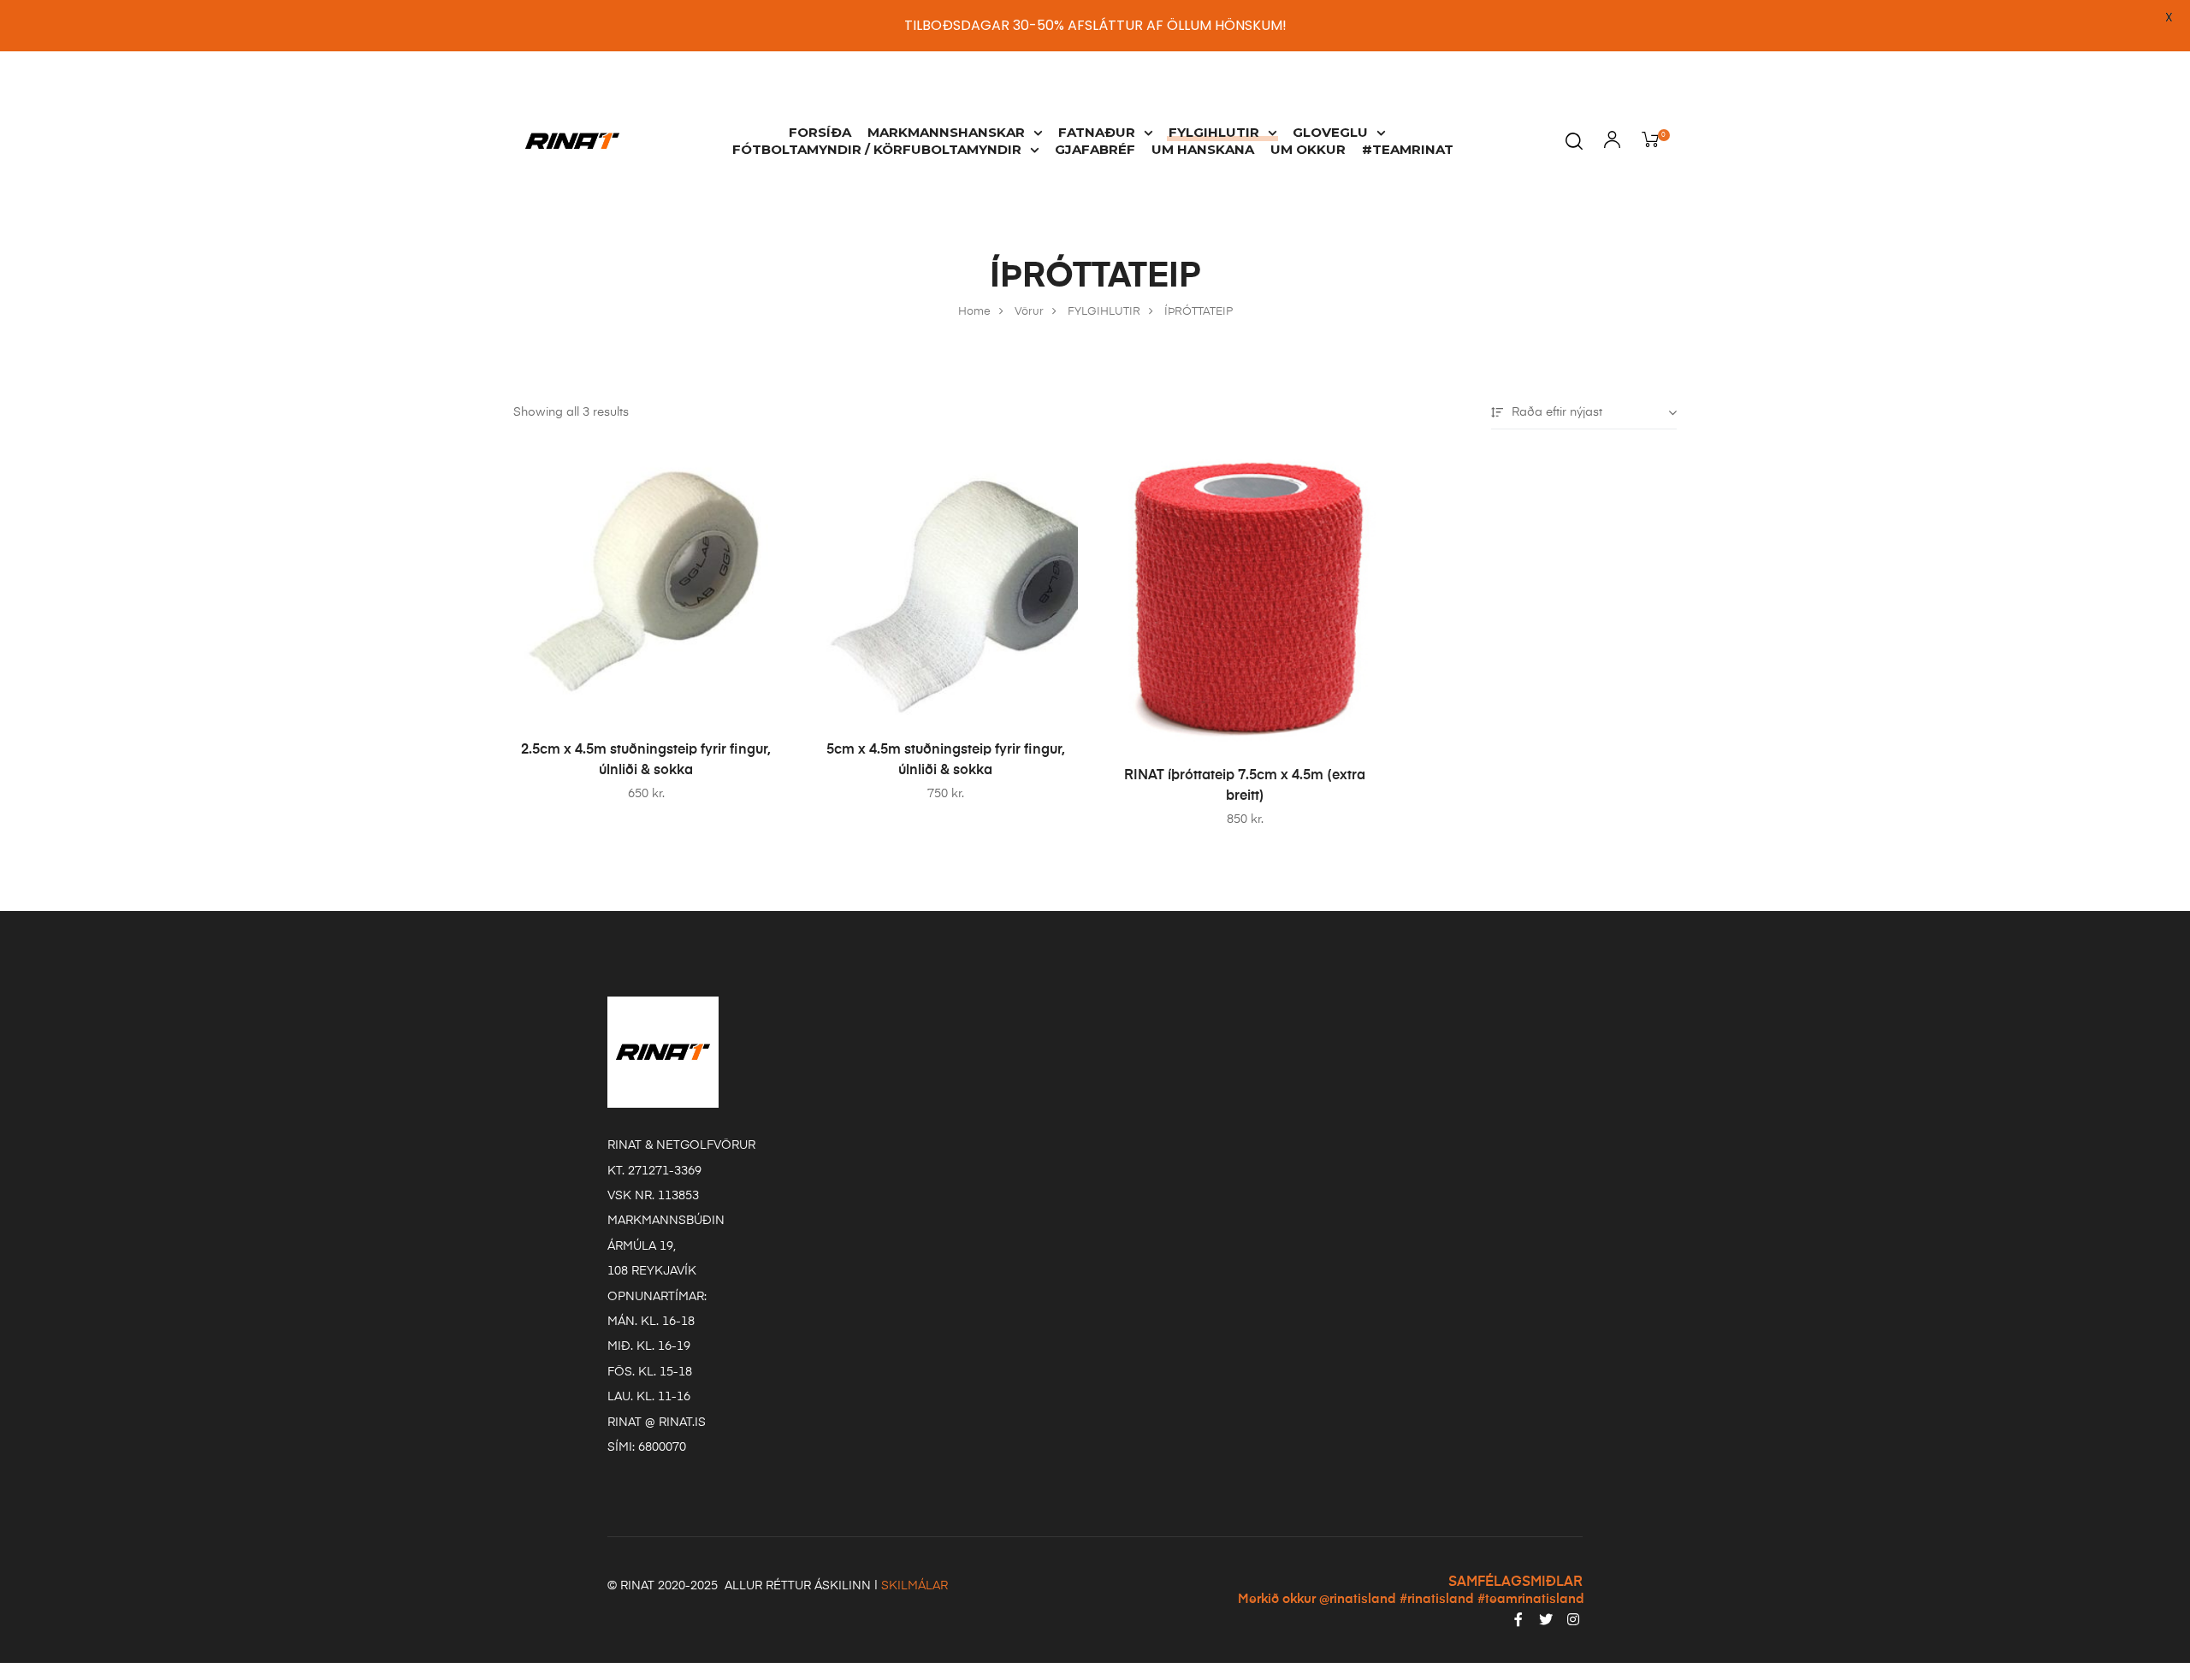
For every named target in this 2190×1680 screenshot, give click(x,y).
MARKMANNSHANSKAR (946, 132)
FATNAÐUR (1097, 132)
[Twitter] (1546, 1619)
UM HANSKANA (1203, 149)
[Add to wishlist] (757, 475)
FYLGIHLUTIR (1214, 132)
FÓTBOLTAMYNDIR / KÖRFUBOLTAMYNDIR (877, 149)
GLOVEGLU (1330, 132)
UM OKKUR (1308, 149)
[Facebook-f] (1518, 1619)
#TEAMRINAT (1408, 149)
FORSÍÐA (820, 132)
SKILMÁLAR (914, 1586)
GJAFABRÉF (1095, 149)
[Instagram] (1573, 1619)
